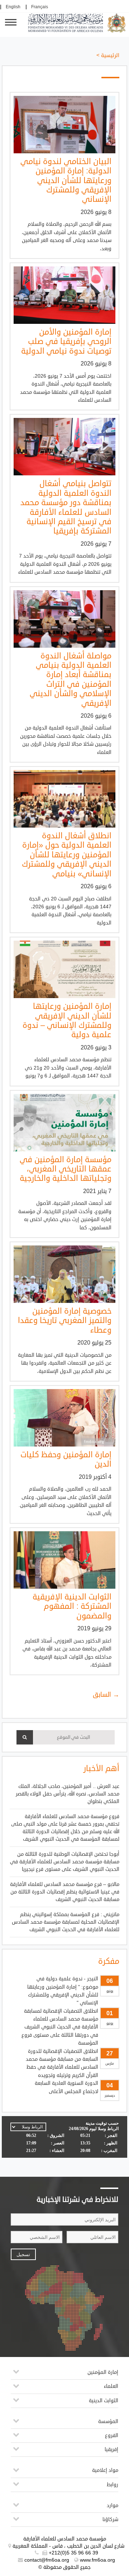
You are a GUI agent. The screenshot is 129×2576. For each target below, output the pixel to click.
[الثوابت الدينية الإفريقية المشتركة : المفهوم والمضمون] (64, 1560)
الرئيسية (110, 55)
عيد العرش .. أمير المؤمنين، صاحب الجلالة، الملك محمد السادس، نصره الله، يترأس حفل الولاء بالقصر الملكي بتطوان (68, 1794)
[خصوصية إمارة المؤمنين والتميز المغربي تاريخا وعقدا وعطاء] (64, 1274)
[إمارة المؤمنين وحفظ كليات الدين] (64, 1418)
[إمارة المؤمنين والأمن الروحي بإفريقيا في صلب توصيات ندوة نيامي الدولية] (64, 295)
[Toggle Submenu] (16, 2374)
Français (40, 7)
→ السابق (106, 1695)
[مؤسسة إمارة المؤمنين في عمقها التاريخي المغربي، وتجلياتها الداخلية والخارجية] (64, 1123)
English (13, 7)
